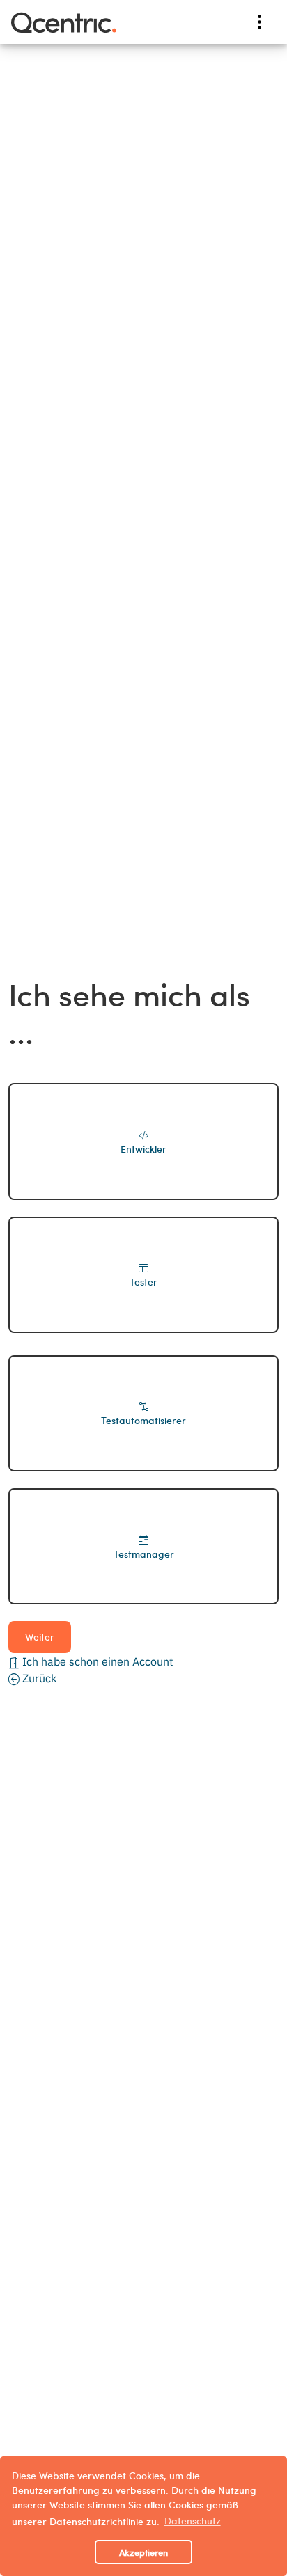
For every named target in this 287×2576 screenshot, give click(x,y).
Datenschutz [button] (193, 2520)
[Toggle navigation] (259, 22)
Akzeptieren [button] (143, 2552)
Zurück (38, 1678)
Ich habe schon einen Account (96, 1661)
